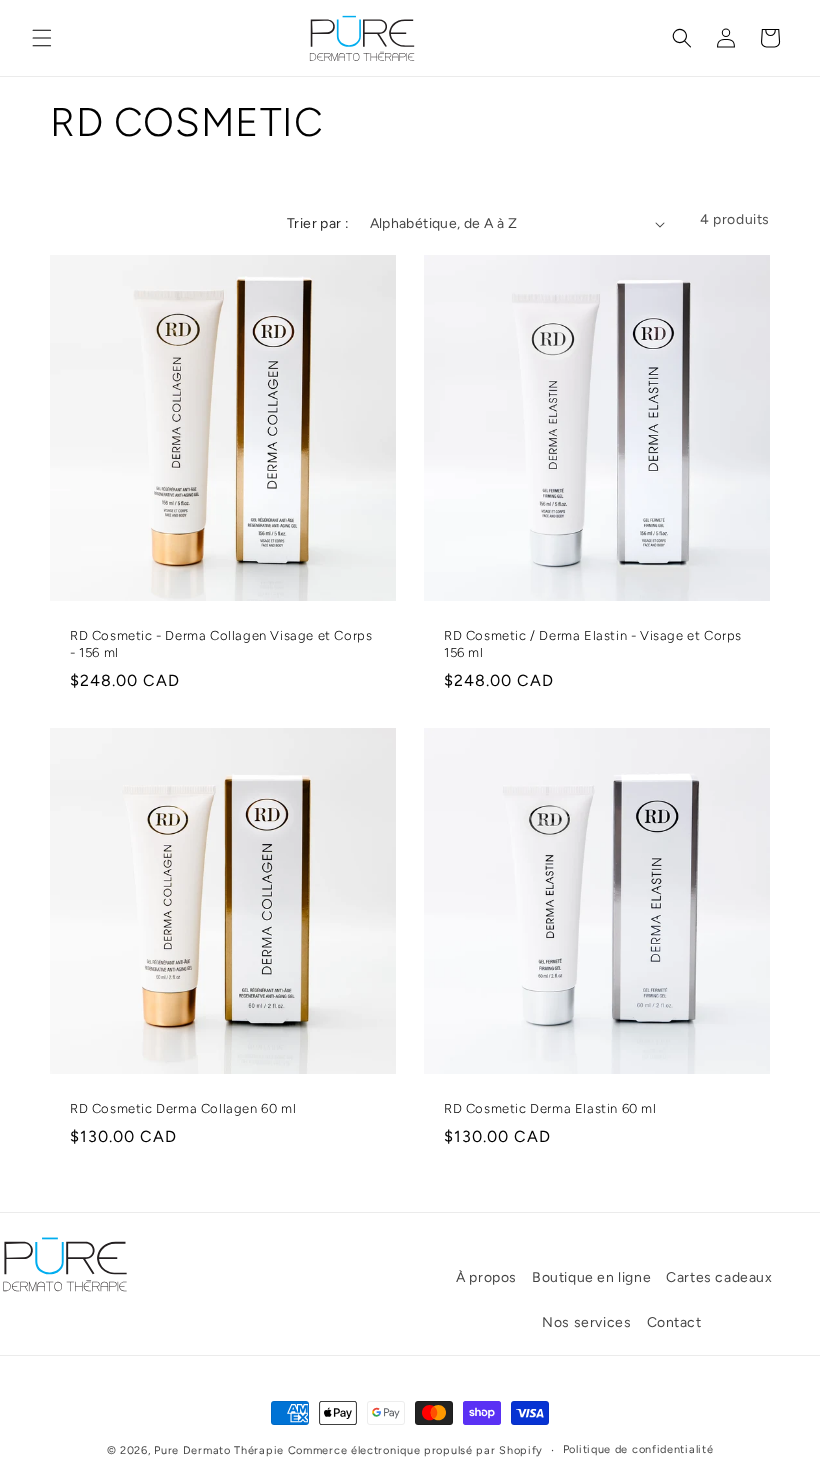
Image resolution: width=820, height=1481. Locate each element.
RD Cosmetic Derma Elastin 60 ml (550, 1108)
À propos (486, 1277)
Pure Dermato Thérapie (219, 1450)
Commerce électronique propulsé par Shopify (415, 1450)
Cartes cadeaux (719, 1277)
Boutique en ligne (591, 1277)
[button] (42, 38)
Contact (674, 1322)
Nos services (586, 1322)
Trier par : (318, 223)
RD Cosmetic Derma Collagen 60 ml (183, 1108)
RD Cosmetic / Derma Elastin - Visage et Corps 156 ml (593, 644)
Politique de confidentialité (638, 1449)
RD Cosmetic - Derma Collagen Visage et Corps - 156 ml (221, 644)
